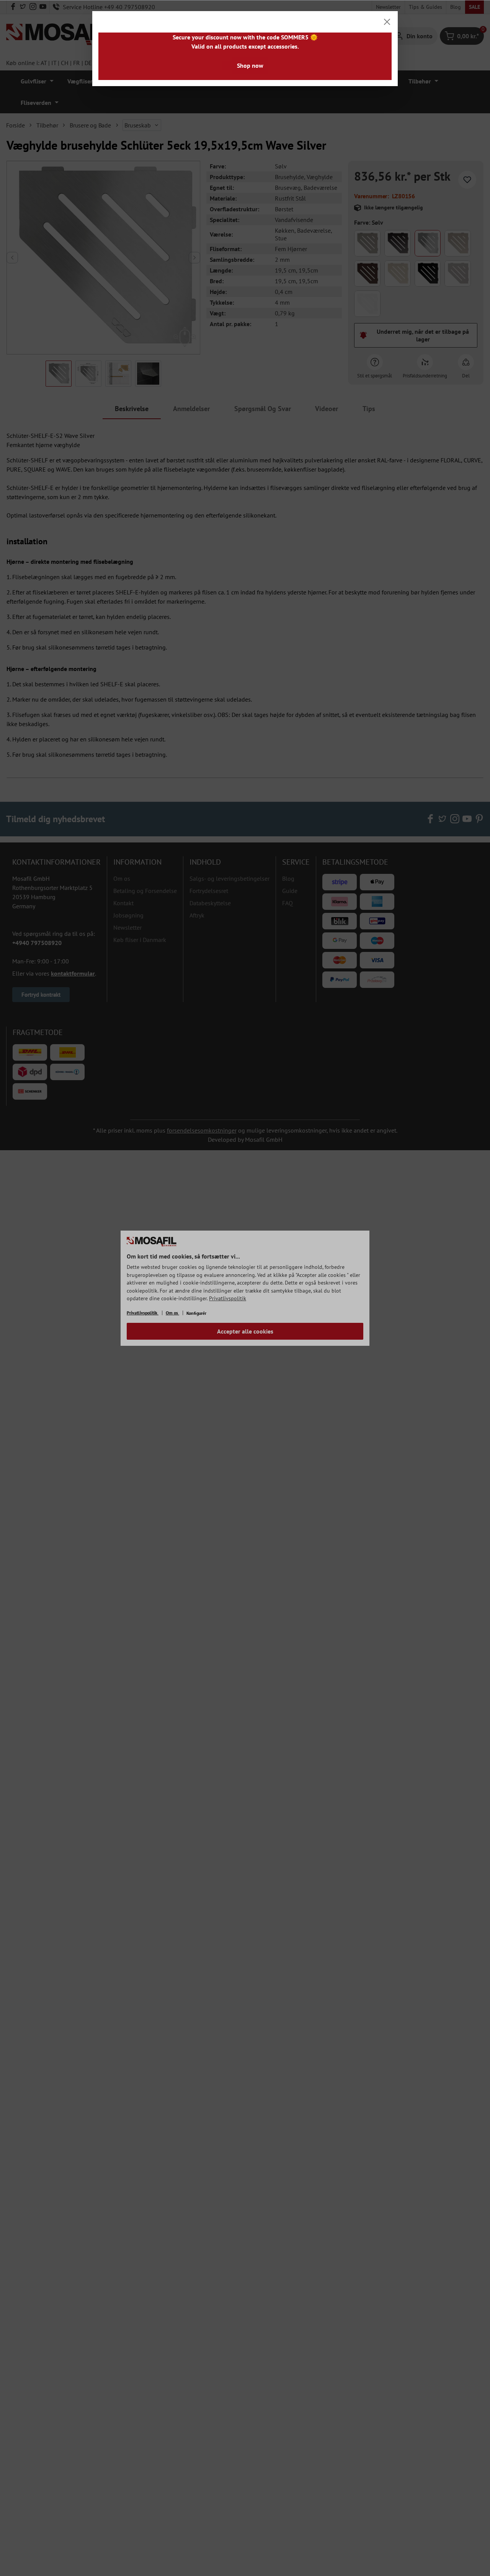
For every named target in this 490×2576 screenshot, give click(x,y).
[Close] (387, 22)
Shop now (250, 65)
